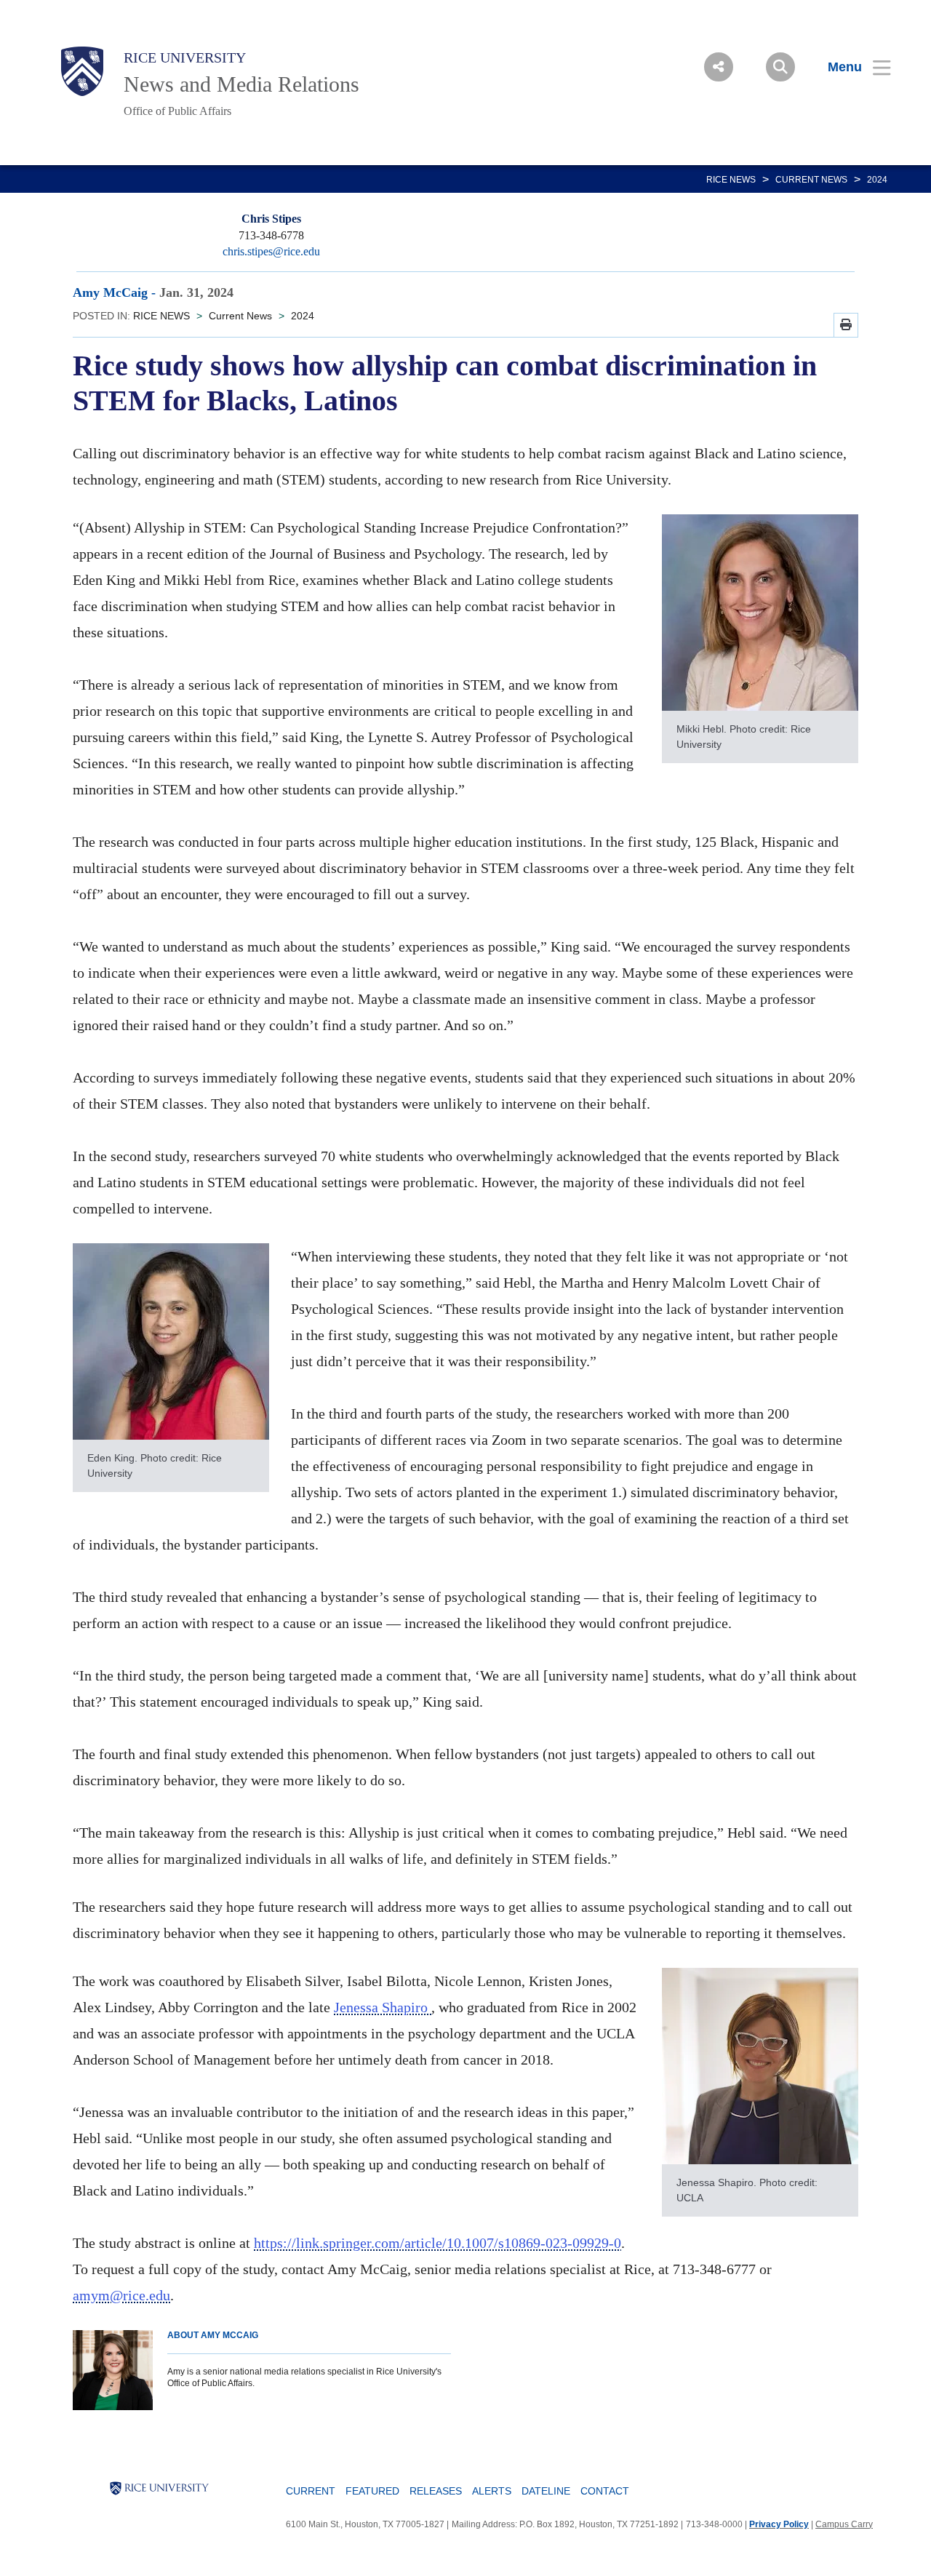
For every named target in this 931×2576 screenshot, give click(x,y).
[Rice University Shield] (82, 71)
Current (311, 2491)
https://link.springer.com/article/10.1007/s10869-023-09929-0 (437, 2243)
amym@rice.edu (121, 2295)
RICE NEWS (731, 180)
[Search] (780, 67)
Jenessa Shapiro (383, 2007)
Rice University (185, 57)
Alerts (492, 2491)
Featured (372, 2491)
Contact (605, 2491)
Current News (811, 180)
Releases (436, 2491)
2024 (877, 180)
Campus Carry (844, 2524)
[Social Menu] (719, 67)
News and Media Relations (241, 84)
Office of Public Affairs (177, 111)
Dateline (546, 2491)
